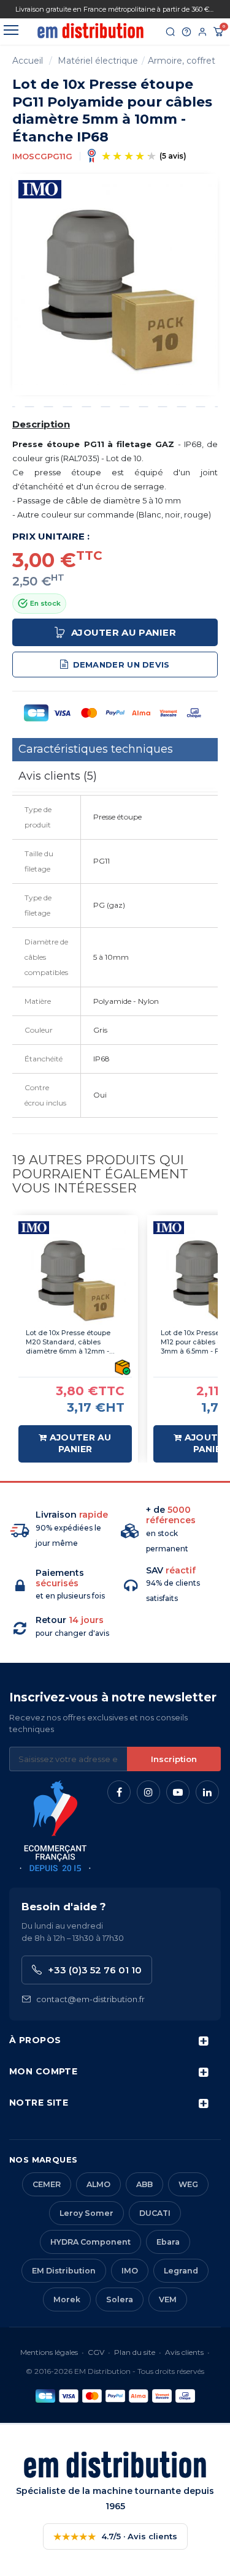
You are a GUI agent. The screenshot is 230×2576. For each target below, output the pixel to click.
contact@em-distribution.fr (90, 1999)
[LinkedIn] (207, 1792)
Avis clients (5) (58, 776)
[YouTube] (178, 1792)
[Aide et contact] (186, 32)
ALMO (98, 2184)
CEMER (47, 2184)
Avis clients (184, 2352)
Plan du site (135, 2352)
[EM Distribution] (90, 31)
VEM (168, 2299)
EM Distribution (64, 2271)
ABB (144, 2184)
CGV (96, 2352)
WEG (188, 2184)
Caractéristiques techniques (96, 749)
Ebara (168, 2242)
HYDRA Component (90, 2242)
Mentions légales (49, 2352)
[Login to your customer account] (202, 32)
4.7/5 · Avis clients (115, 2536)
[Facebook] (119, 1792)
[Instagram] (148, 1792)
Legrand (181, 2271)
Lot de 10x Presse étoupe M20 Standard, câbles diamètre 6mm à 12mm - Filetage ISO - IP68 (68, 1342)
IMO (130, 2271)
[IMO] (40, 188)
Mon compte (43, 2071)
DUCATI (155, 2213)
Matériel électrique (98, 61)
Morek (67, 2299)
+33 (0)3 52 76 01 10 (95, 1970)
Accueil (28, 61)
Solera (120, 2299)
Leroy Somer (86, 2213)
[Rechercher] (171, 32)
